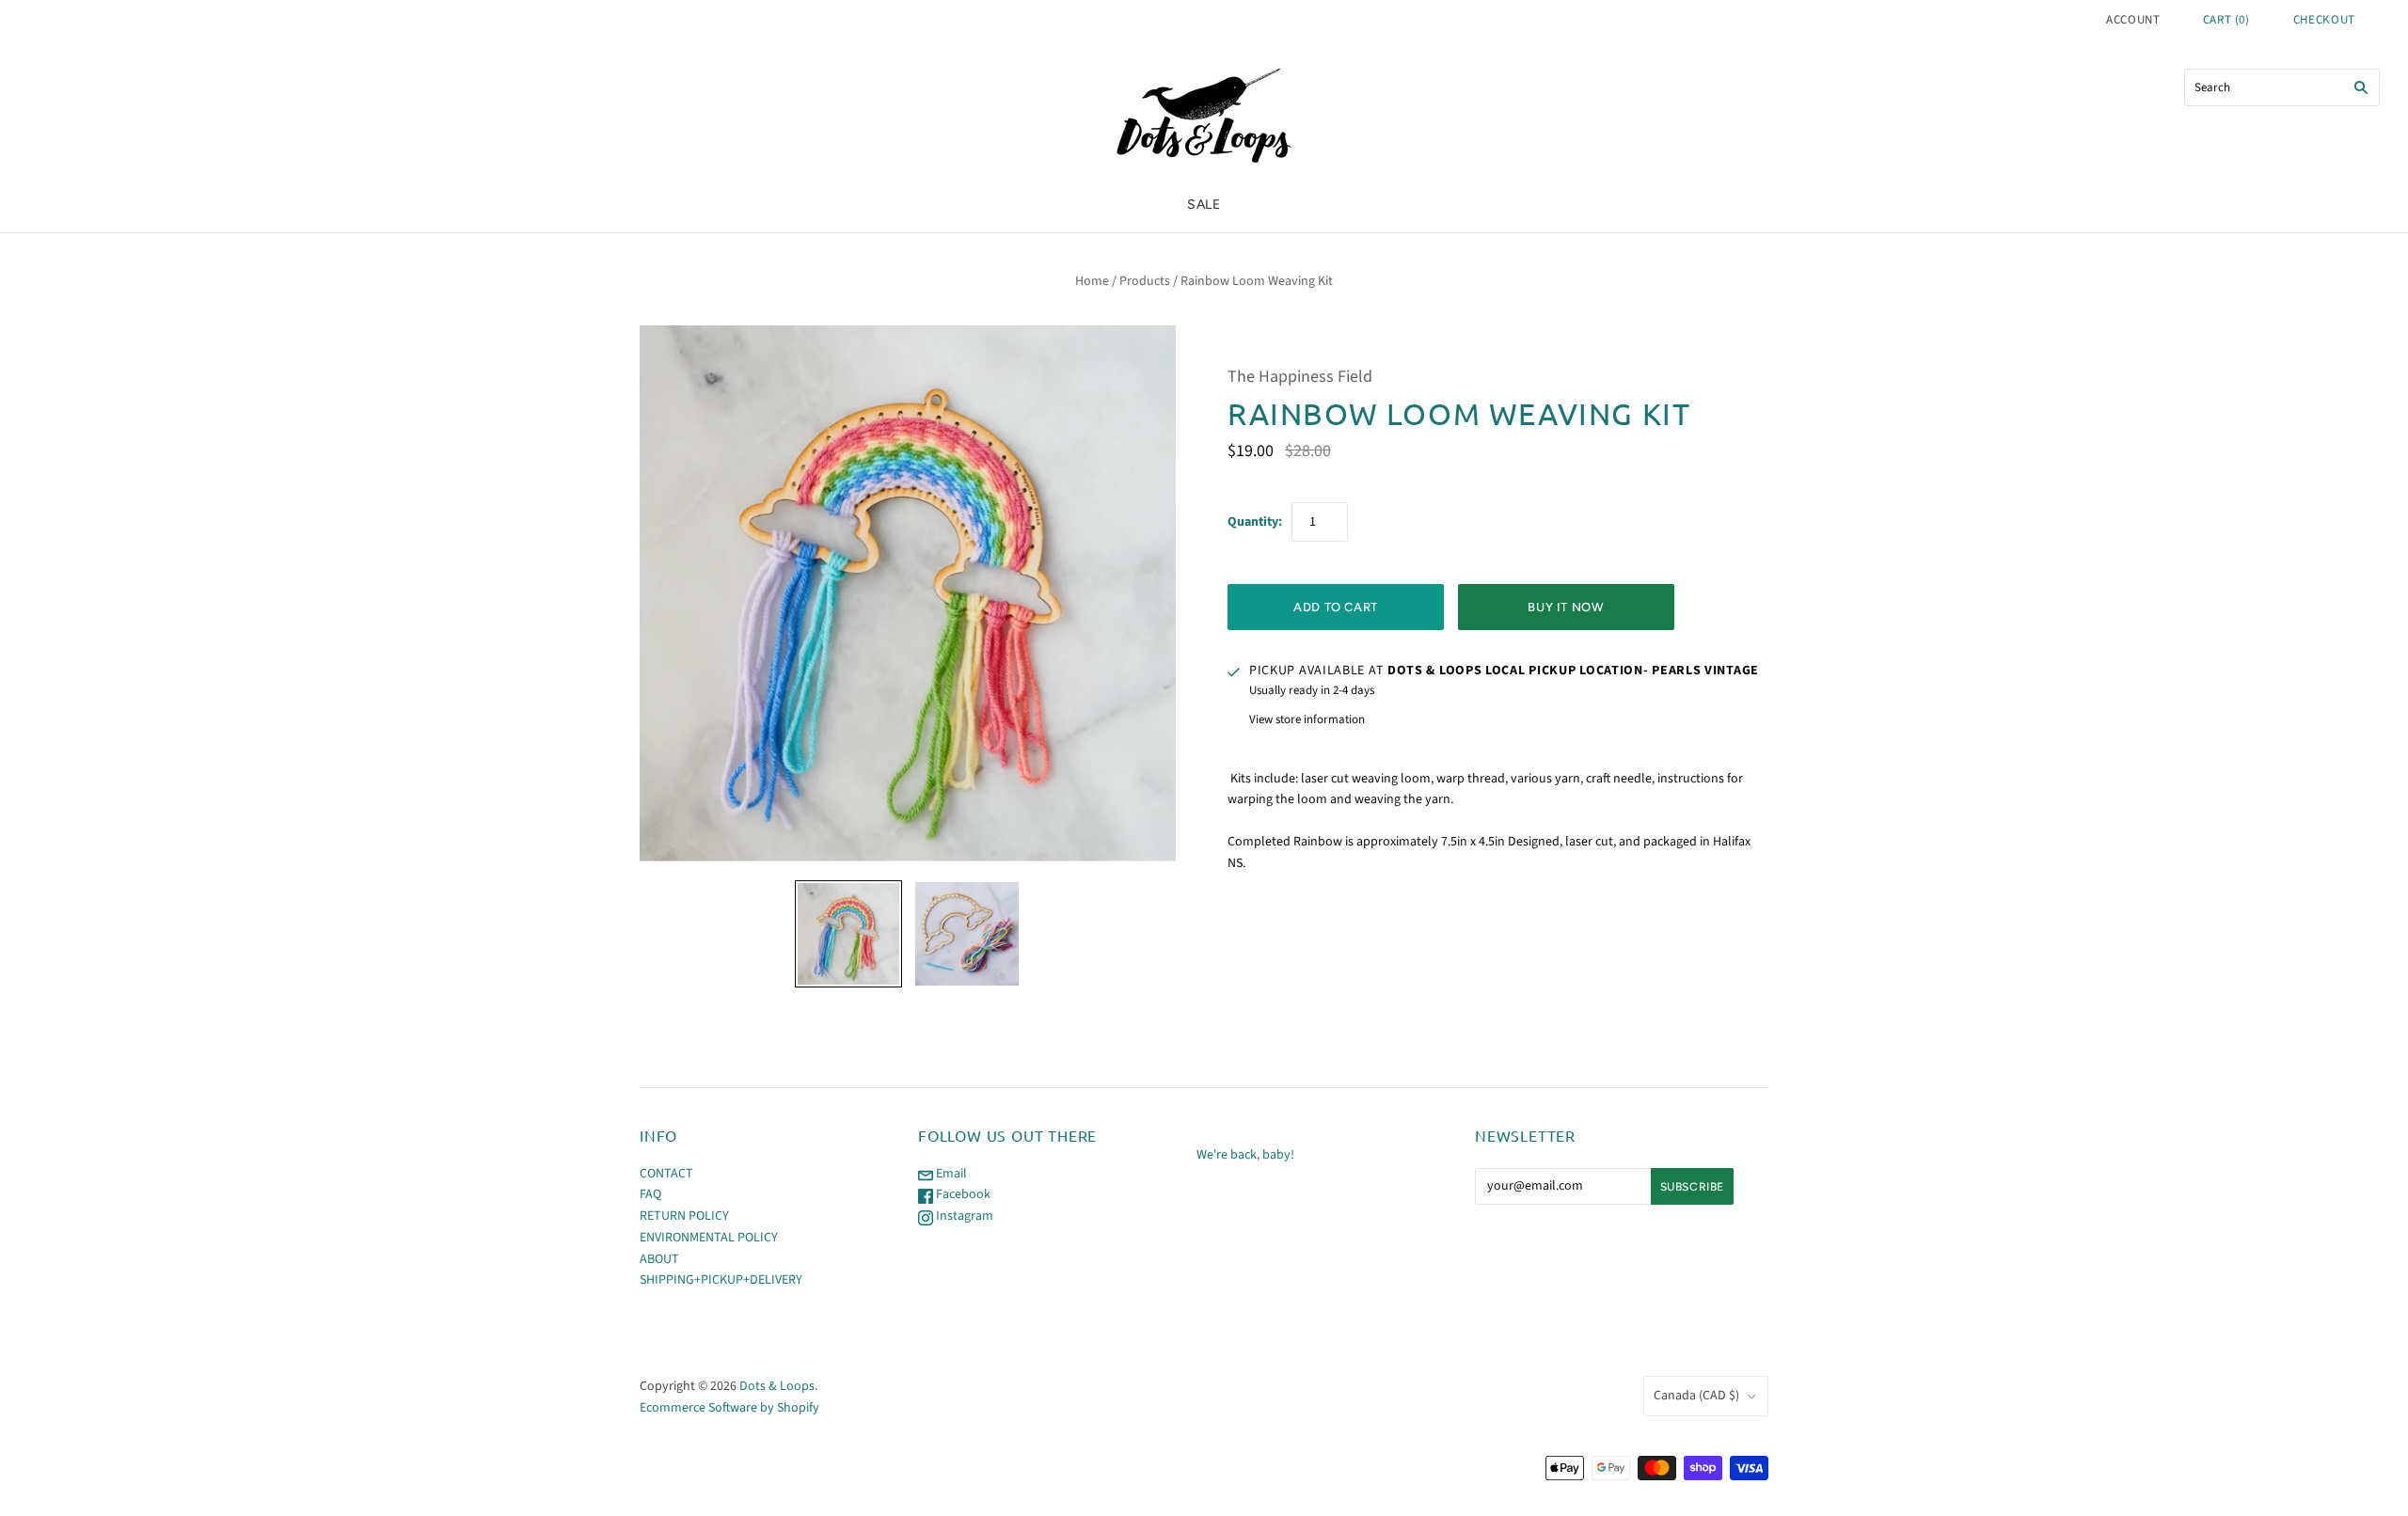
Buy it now (1566, 607)
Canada (1696, 1396)
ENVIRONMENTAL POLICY (709, 1238)
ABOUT (659, 1259)
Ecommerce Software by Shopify (729, 1408)
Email (950, 1174)
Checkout (2324, 20)
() (2226, 20)
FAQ (650, 1194)
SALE (1204, 205)
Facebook (962, 1194)
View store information (1307, 719)
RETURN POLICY (684, 1216)
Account (2133, 20)
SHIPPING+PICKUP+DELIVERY (721, 1280)
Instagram (963, 1216)
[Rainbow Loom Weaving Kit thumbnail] (848, 934)
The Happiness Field (1300, 377)
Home (1092, 281)
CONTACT (666, 1174)
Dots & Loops (777, 1386)
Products (1145, 281)
